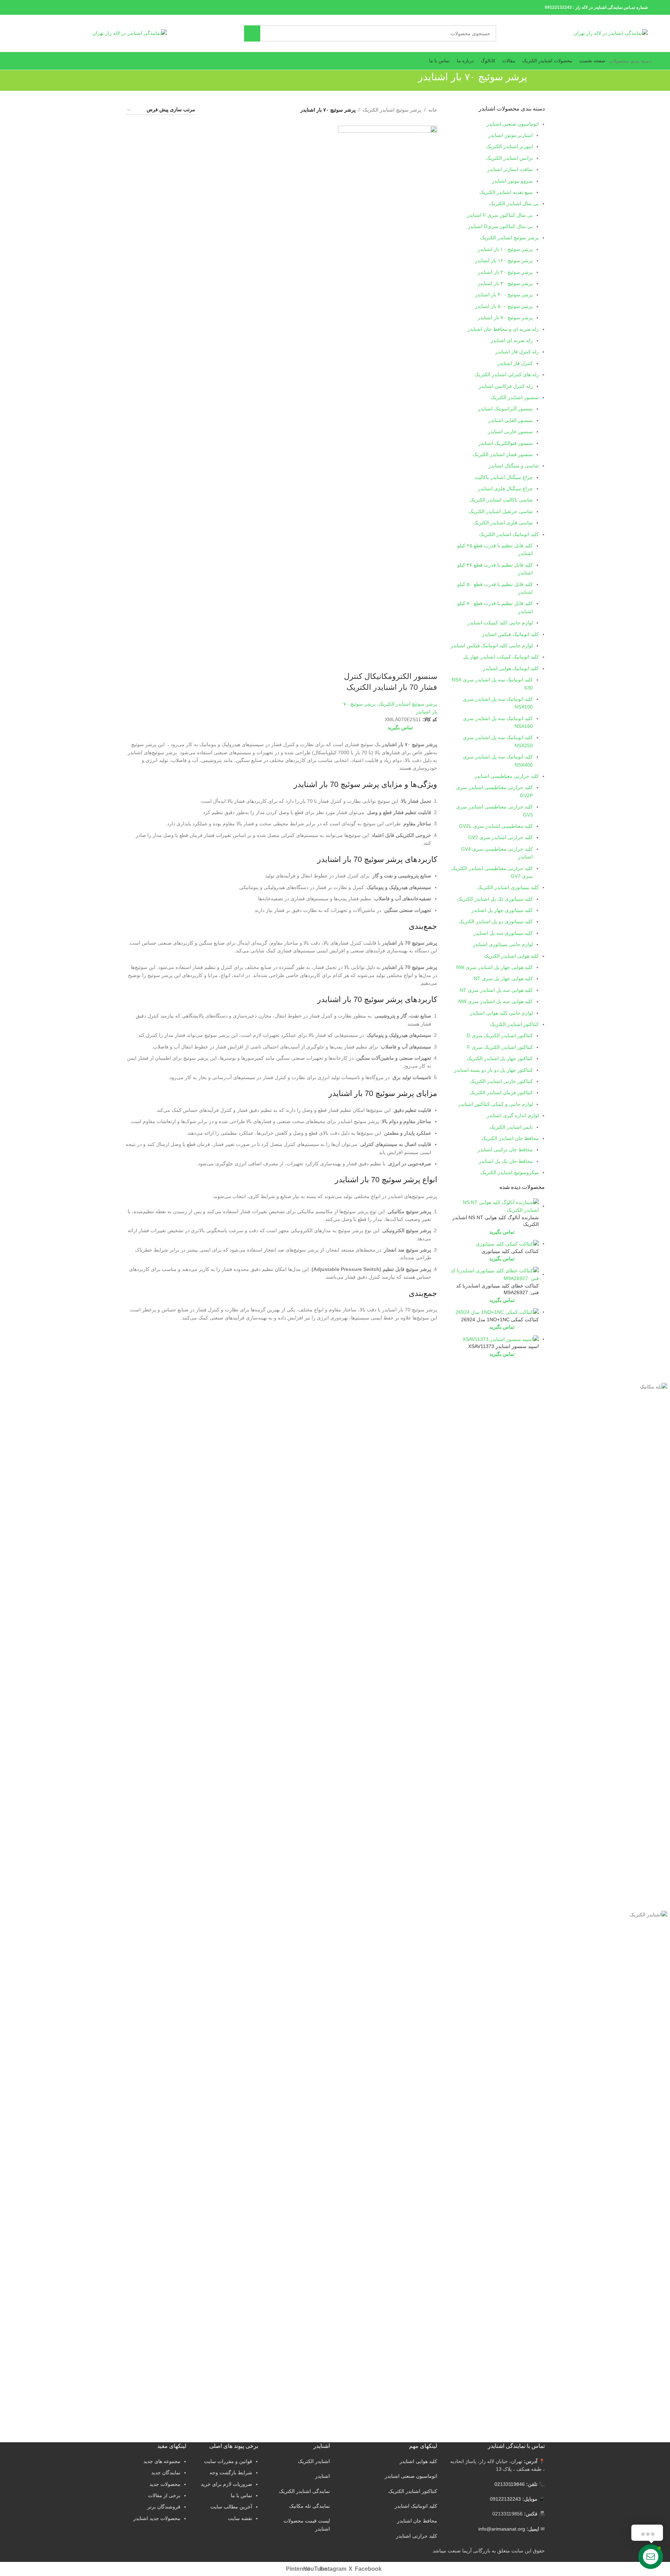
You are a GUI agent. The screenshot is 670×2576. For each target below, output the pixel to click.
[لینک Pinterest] (44, 7)
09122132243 (558, 7)
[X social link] (53, 7)
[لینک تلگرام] (27, 7)
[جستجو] (252, 33)
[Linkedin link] (35, 7)
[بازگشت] (536, 81)
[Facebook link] (62, 7)
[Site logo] (611, 33)
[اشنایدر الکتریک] (458, 1911)
